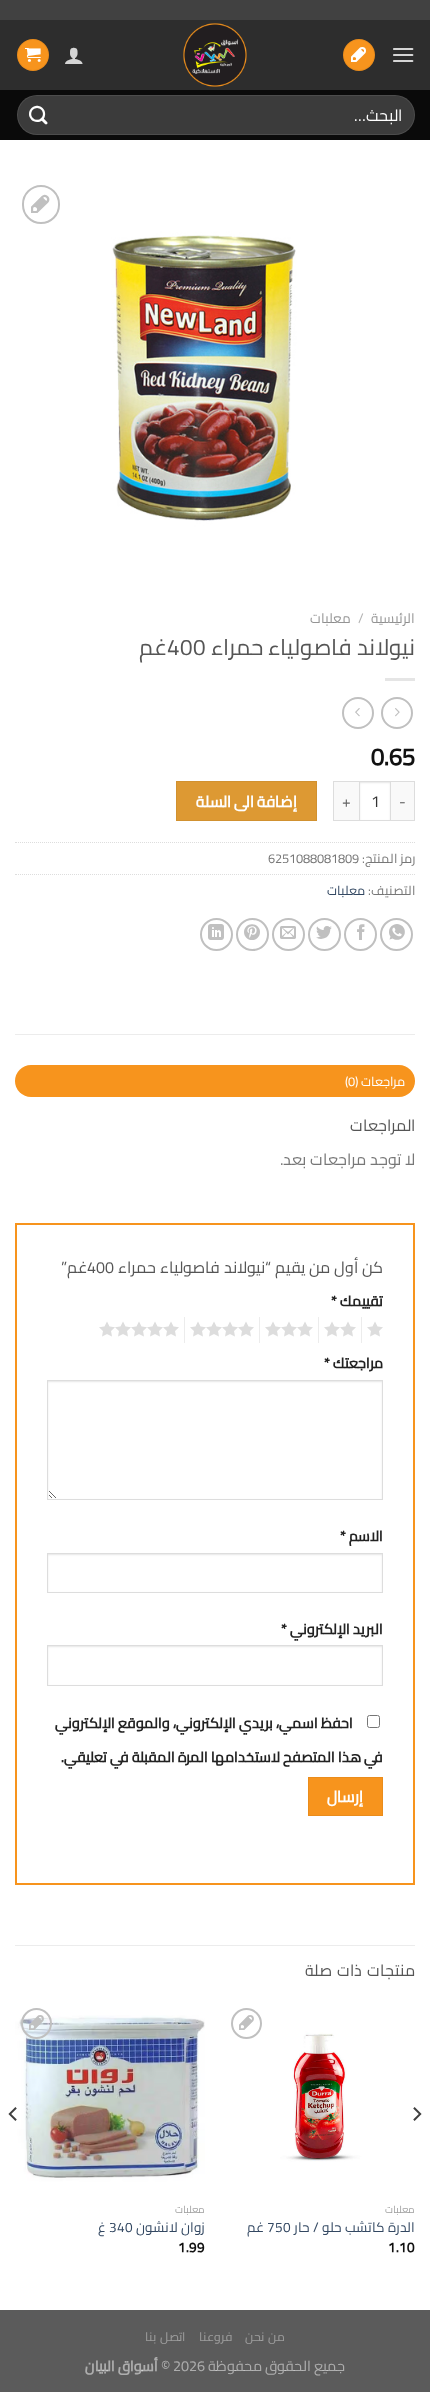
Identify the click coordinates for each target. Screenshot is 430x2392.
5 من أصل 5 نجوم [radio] (142, 1330)
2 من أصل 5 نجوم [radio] (343, 1330)
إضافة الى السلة (247, 801)
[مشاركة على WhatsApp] (396, 934)
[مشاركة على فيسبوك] (360, 934)
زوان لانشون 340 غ (151, 2228)
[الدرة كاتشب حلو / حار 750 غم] (320, 2098)
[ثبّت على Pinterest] (252, 934)
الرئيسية (393, 618)
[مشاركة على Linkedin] (216, 934)
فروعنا (215, 2336)
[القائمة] (403, 54)
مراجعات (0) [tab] (375, 1081)
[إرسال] (39, 114)
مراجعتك (353, 1362)
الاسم (361, 1535)
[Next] (14, 2154)
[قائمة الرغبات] (359, 55)
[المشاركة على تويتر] (324, 934)
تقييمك (357, 1300)
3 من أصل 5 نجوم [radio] (292, 1330)
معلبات (330, 618)
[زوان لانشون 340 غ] (110, 2098)
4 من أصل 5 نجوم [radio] (225, 1330)
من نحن (265, 2336)
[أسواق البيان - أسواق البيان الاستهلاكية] (215, 55)
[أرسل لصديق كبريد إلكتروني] (288, 934)
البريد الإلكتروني (332, 1628)
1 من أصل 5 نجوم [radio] (377, 1330)
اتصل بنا (165, 2336)
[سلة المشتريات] (33, 55)
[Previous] (416, 2154)
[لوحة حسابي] (74, 55)
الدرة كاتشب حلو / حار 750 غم (331, 2228)
